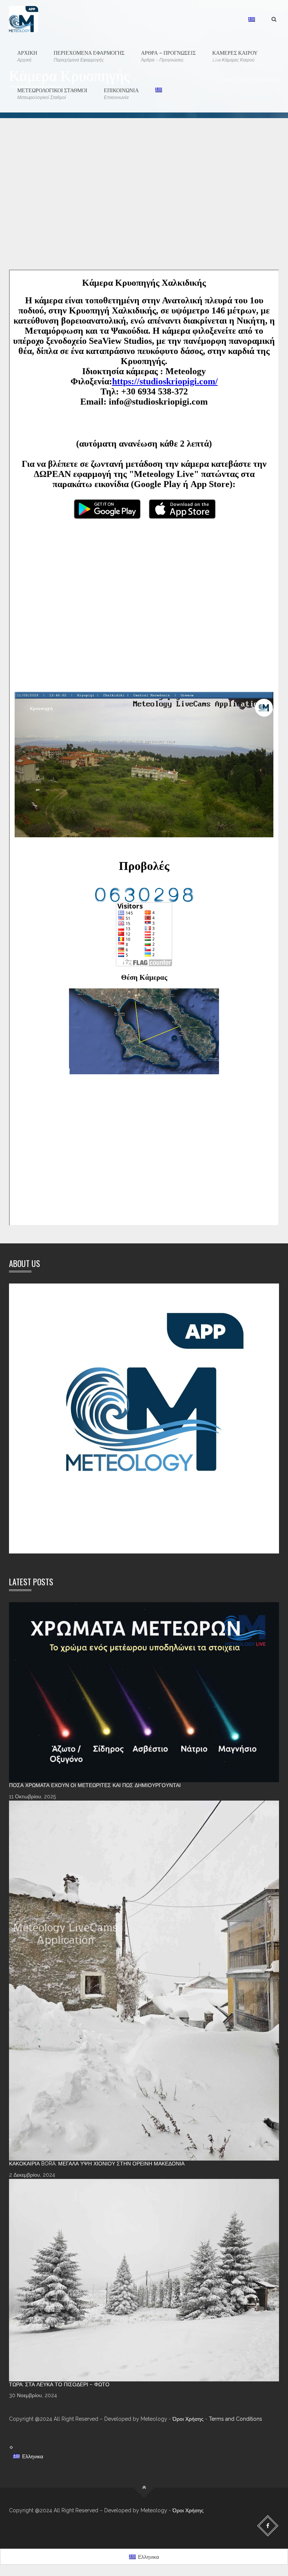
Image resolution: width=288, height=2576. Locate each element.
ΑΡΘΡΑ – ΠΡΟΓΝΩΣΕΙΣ (168, 55)
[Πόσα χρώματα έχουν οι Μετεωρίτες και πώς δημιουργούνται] (144, 1692)
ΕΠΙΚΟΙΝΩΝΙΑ (121, 93)
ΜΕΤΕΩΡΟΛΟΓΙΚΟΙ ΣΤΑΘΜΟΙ (52, 93)
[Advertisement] (144, 205)
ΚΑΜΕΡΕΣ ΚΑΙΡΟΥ (235, 55)
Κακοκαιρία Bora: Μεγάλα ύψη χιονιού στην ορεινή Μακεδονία (97, 2164)
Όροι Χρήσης (188, 2419)
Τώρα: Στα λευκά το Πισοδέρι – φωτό (59, 2384)
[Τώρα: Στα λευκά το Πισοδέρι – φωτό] (144, 2280)
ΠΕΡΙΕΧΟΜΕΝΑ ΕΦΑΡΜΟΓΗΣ (89, 55)
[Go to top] (144, 2488)
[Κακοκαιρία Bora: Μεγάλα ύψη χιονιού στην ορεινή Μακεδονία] (144, 1981)
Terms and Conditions (235, 2419)
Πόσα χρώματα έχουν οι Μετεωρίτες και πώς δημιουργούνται (95, 1785)
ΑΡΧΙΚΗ (27, 55)
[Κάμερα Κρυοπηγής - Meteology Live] (24, 19)
